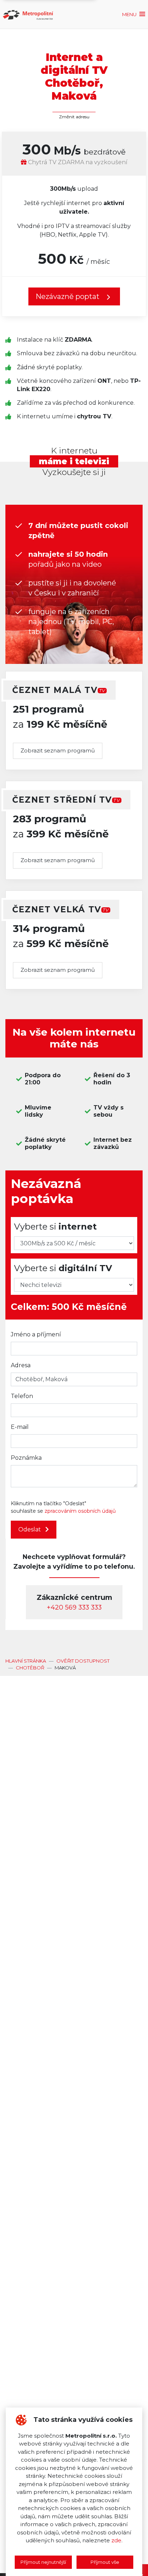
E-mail (20, 1427)
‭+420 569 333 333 (74, 1607)
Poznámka (26, 1458)
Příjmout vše (105, 2562)
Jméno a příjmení (36, 1334)
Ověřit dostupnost (83, 1661)
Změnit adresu (74, 117)
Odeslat (30, 1529)
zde (116, 2540)
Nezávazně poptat (68, 296)
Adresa (21, 1365)
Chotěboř (30, 1668)
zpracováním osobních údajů (80, 1511)
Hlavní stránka (26, 1661)
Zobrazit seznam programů (58, 750)
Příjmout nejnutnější (43, 2562)
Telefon (22, 1396)
